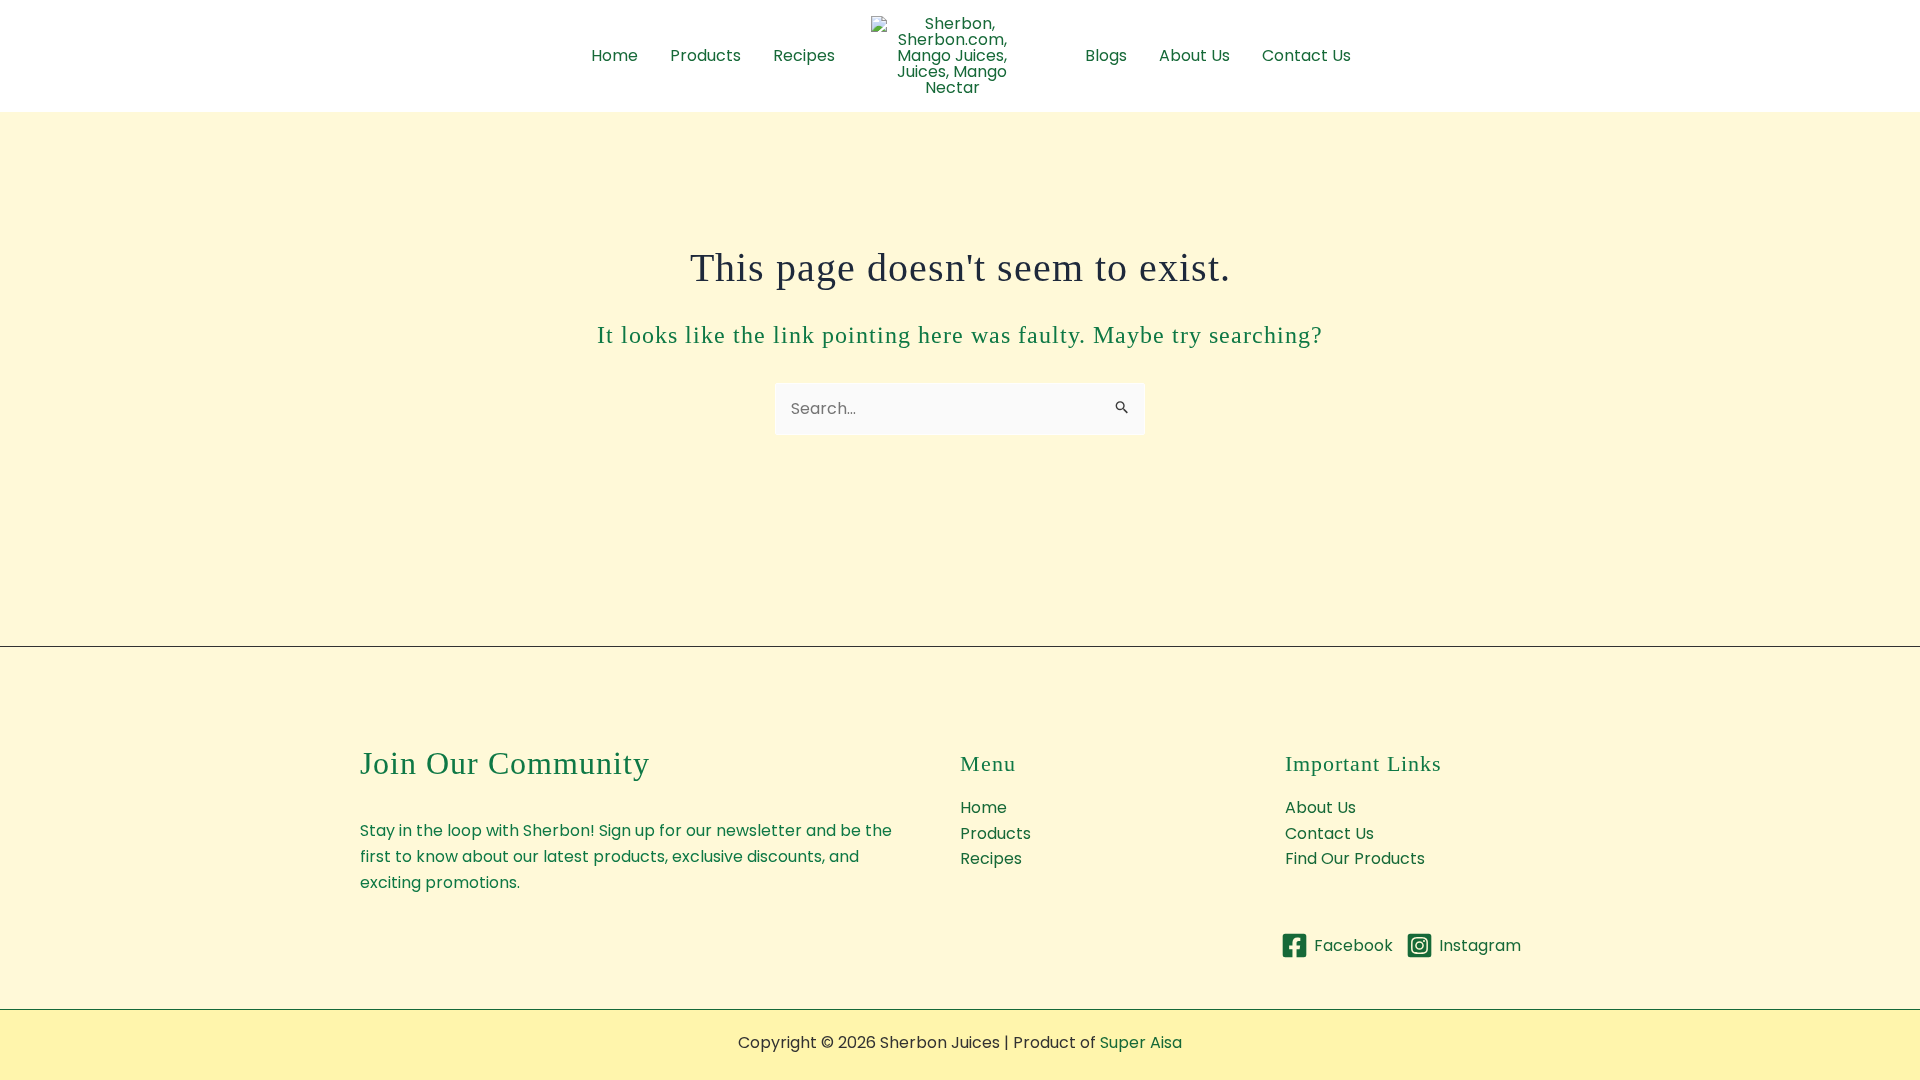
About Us (1194, 55)
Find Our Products (1355, 858)
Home (614, 55)
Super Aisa (1141, 1042)
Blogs (1106, 55)
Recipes (804, 55)
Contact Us (1306, 55)
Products (705, 55)
